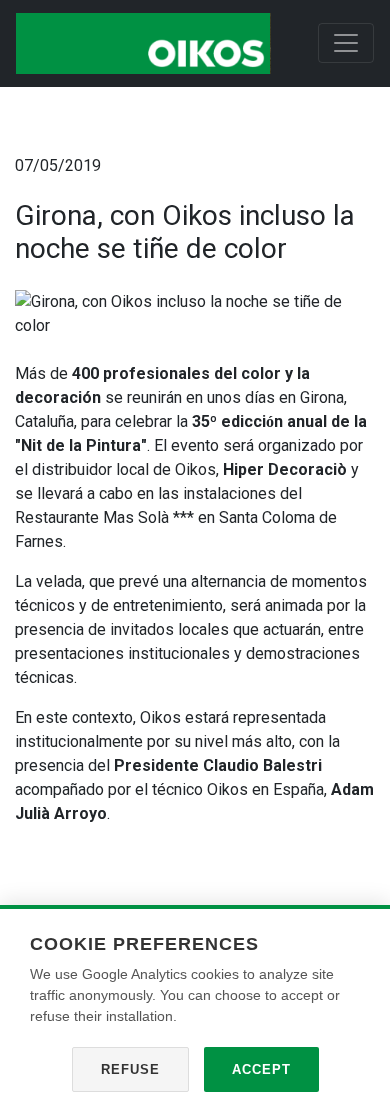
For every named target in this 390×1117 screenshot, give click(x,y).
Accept (261, 1069)
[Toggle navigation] (346, 43)
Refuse (130, 1069)
